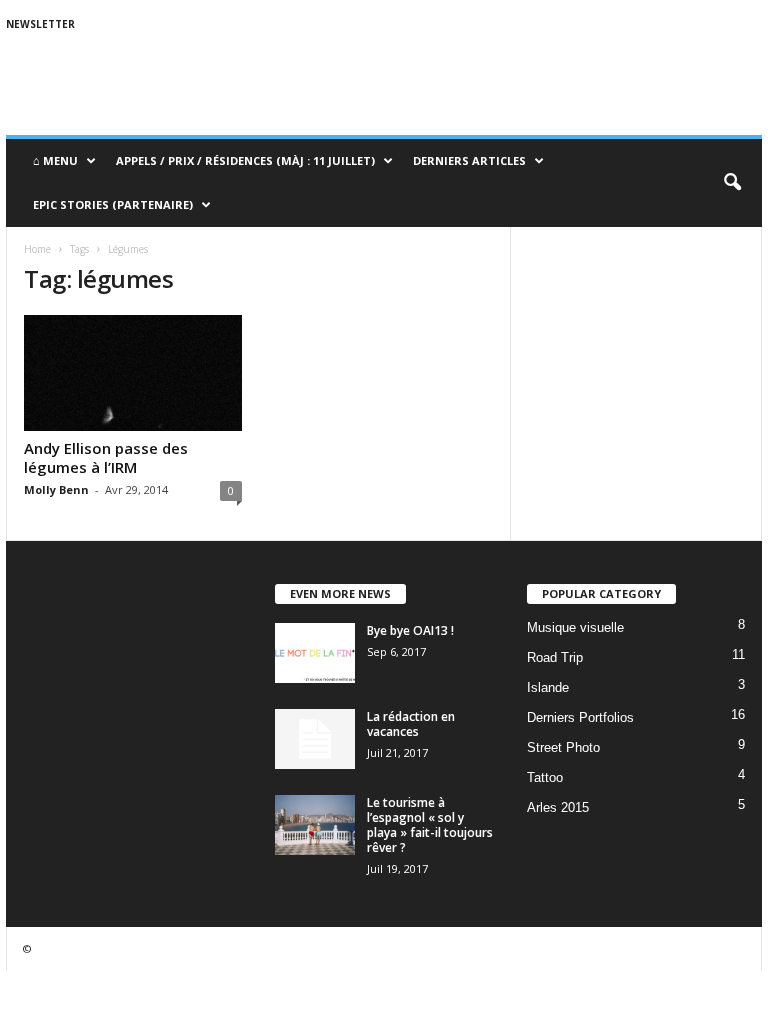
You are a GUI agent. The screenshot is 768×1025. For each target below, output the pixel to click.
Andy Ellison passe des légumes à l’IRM (106, 457)
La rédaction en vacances (411, 724)
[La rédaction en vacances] (315, 739)
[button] (732, 183)
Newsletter (40, 24)
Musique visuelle (575, 627)
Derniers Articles (469, 160)
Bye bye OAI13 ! (410, 630)
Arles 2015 (558, 807)
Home (37, 249)
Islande (548, 687)
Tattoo (545, 777)
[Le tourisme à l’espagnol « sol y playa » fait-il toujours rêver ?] (315, 825)
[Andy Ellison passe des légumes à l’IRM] (133, 373)
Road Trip (555, 657)
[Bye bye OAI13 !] (315, 653)
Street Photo (563, 747)
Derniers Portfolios (580, 717)
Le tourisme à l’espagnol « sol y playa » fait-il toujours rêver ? (430, 825)
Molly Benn (56, 489)
